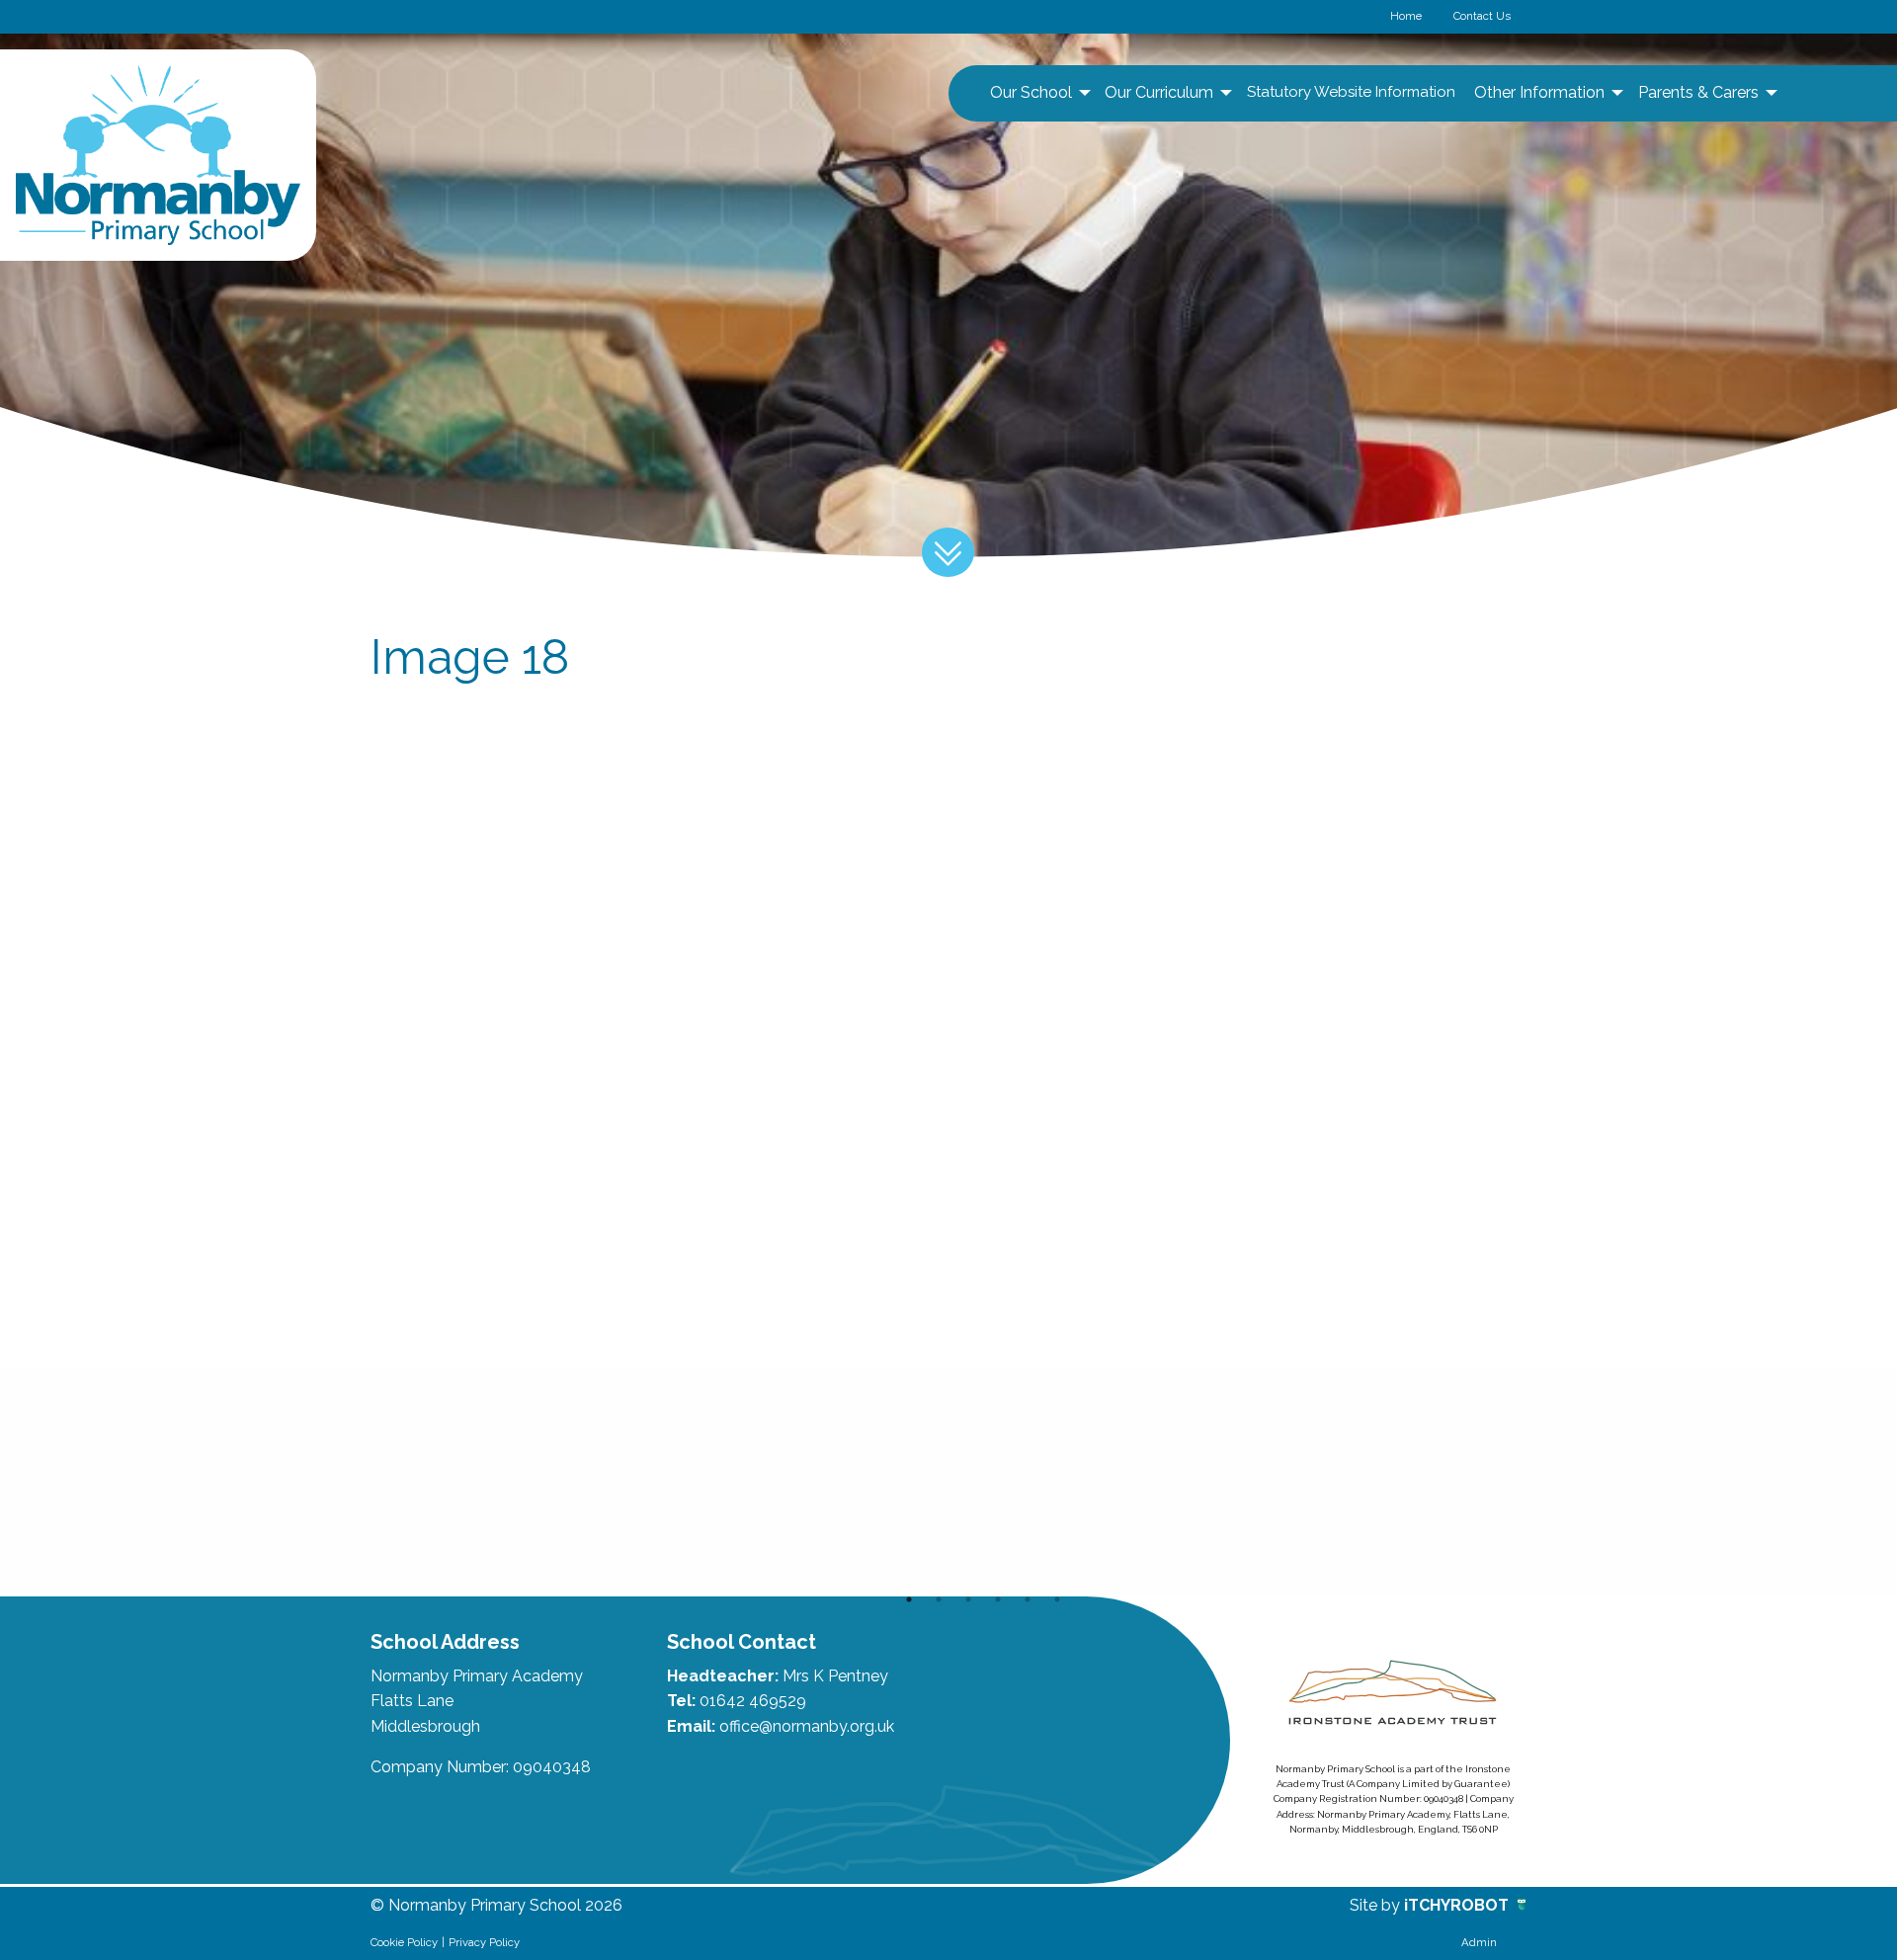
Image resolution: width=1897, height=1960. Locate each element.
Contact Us (1482, 16)
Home (1406, 16)
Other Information (1539, 92)
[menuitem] (1038, 93)
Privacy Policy (484, 1942)
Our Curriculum (1159, 92)
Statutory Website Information (1351, 92)
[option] (486, 1482)
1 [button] (909, 1599)
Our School (1031, 92)
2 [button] (939, 1599)
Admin (1479, 1942)
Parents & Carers (1698, 92)
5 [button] (1028, 1599)
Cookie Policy (404, 1942)
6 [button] (1057, 1599)
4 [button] (998, 1599)
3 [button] (968, 1599)
